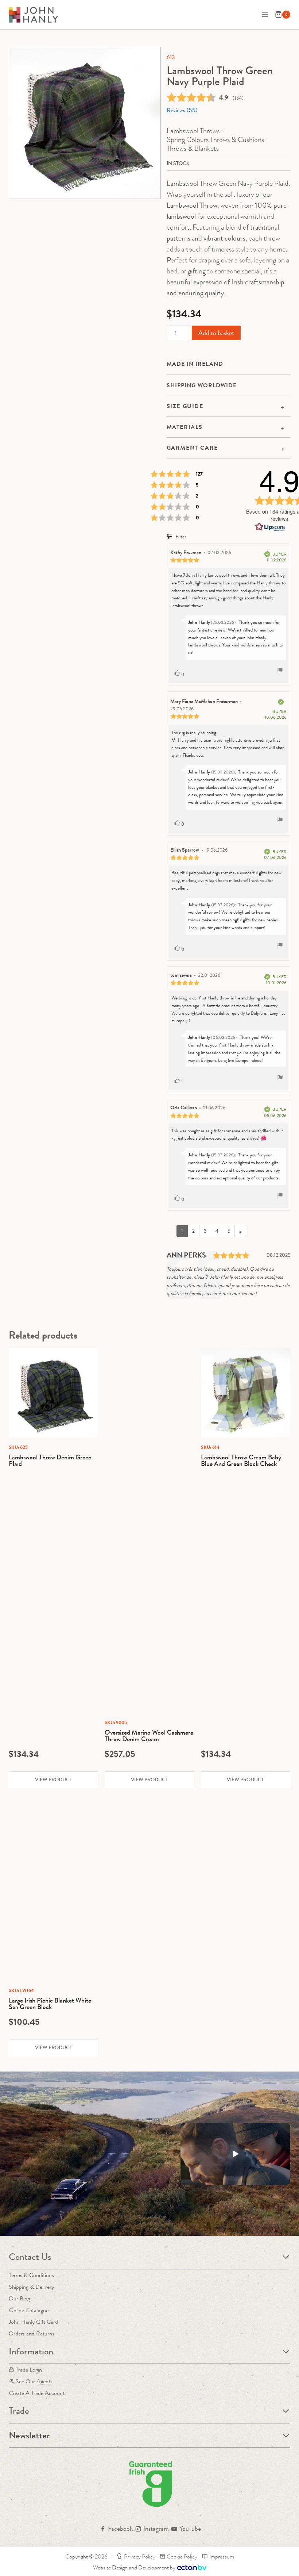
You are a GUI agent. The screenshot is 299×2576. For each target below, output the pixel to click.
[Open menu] (265, 14)
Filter (180, 537)
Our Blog (19, 2298)
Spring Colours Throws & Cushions (215, 140)
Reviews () (182, 110)
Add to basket (216, 333)
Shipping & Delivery (31, 2287)
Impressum (222, 2556)
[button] (235, 2154)
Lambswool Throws (193, 131)
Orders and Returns (32, 2333)
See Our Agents (34, 2381)
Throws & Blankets (193, 148)
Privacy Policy (140, 2556)
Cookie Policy (182, 2556)
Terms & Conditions (31, 2275)
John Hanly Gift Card (33, 2322)
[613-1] (85, 123)
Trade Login (29, 2370)
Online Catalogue (29, 2310)
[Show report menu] (280, 671)
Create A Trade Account (37, 2393)
